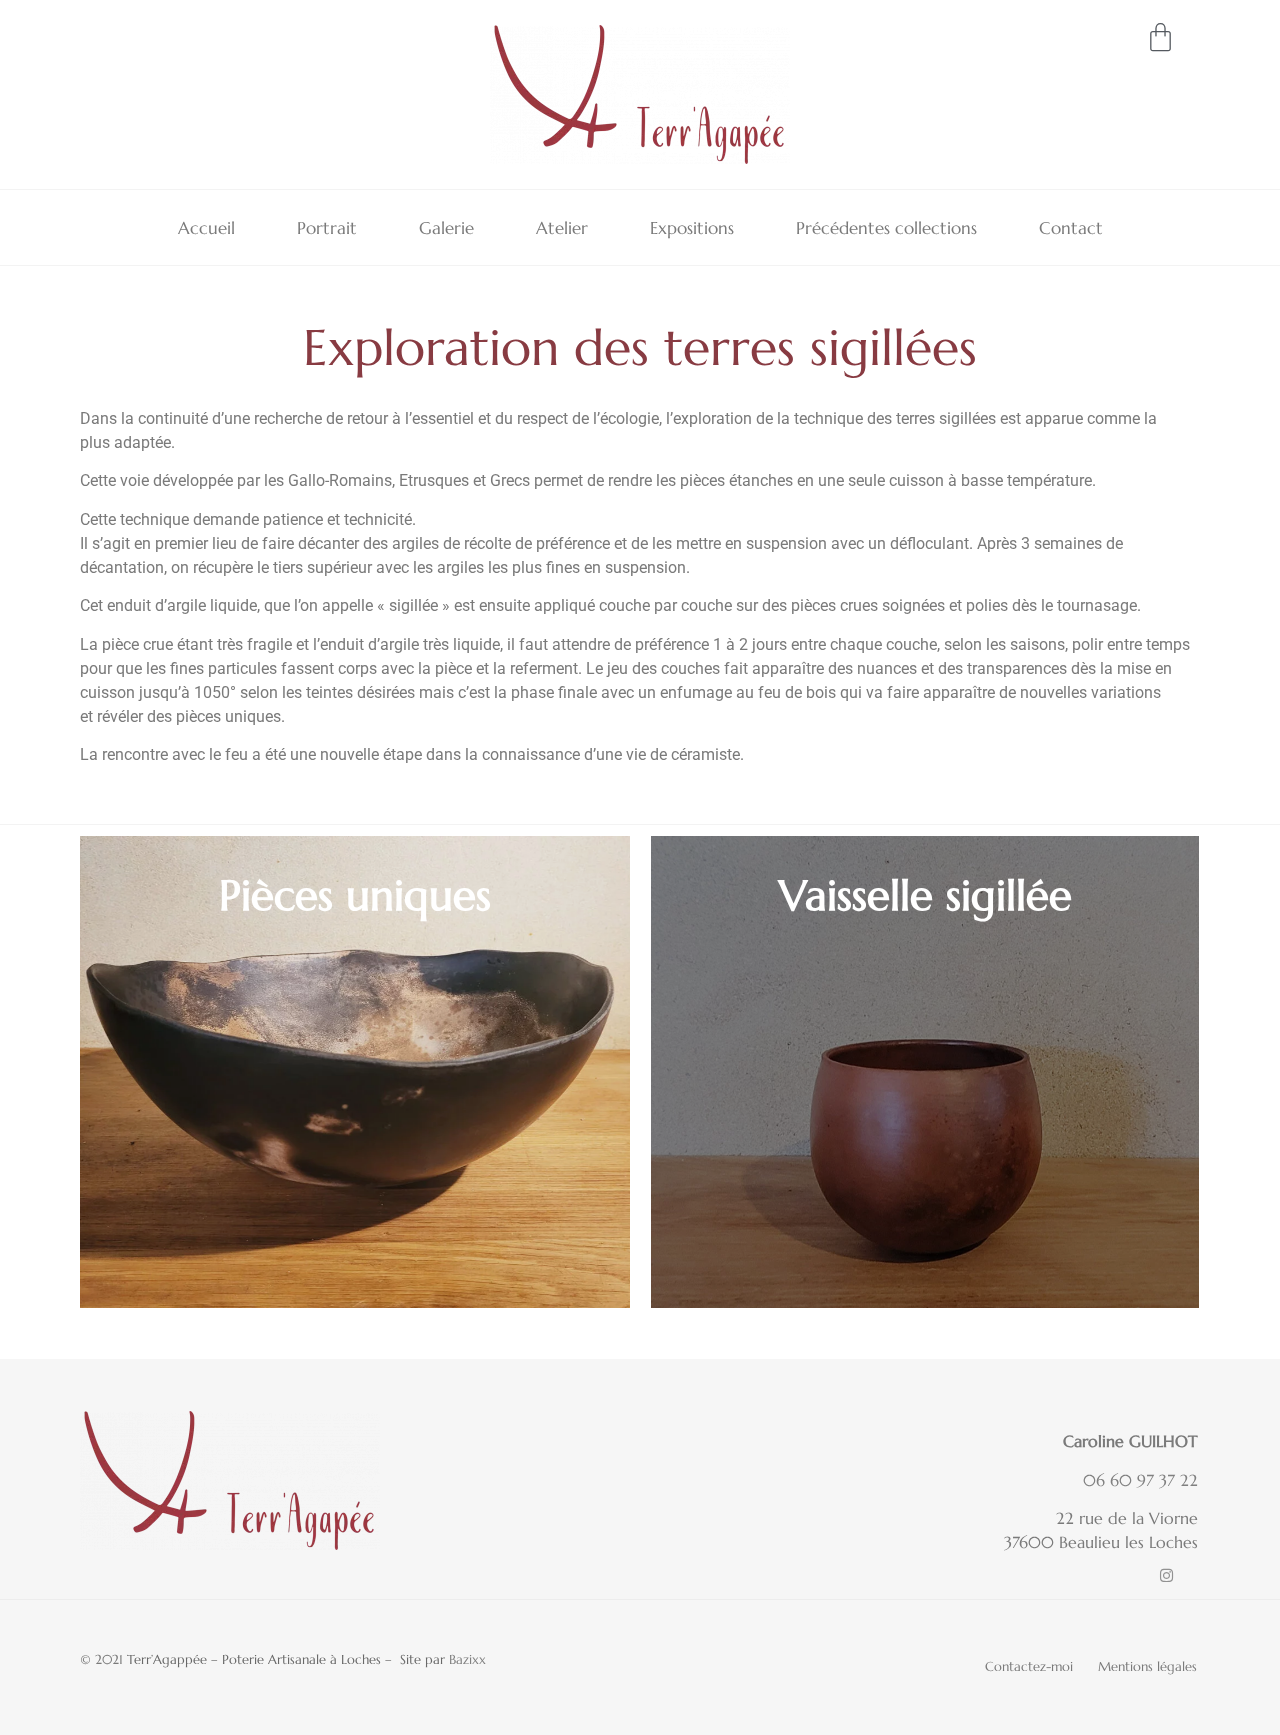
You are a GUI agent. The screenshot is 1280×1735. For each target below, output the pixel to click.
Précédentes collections (886, 228)
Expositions (692, 228)
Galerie (446, 228)
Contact (1071, 228)
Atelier (562, 228)
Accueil (206, 228)
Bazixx (467, 1659)
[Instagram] (1166, 1575)
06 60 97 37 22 (1140, 1480)
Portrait (327, 228)
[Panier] (1160, 37)
